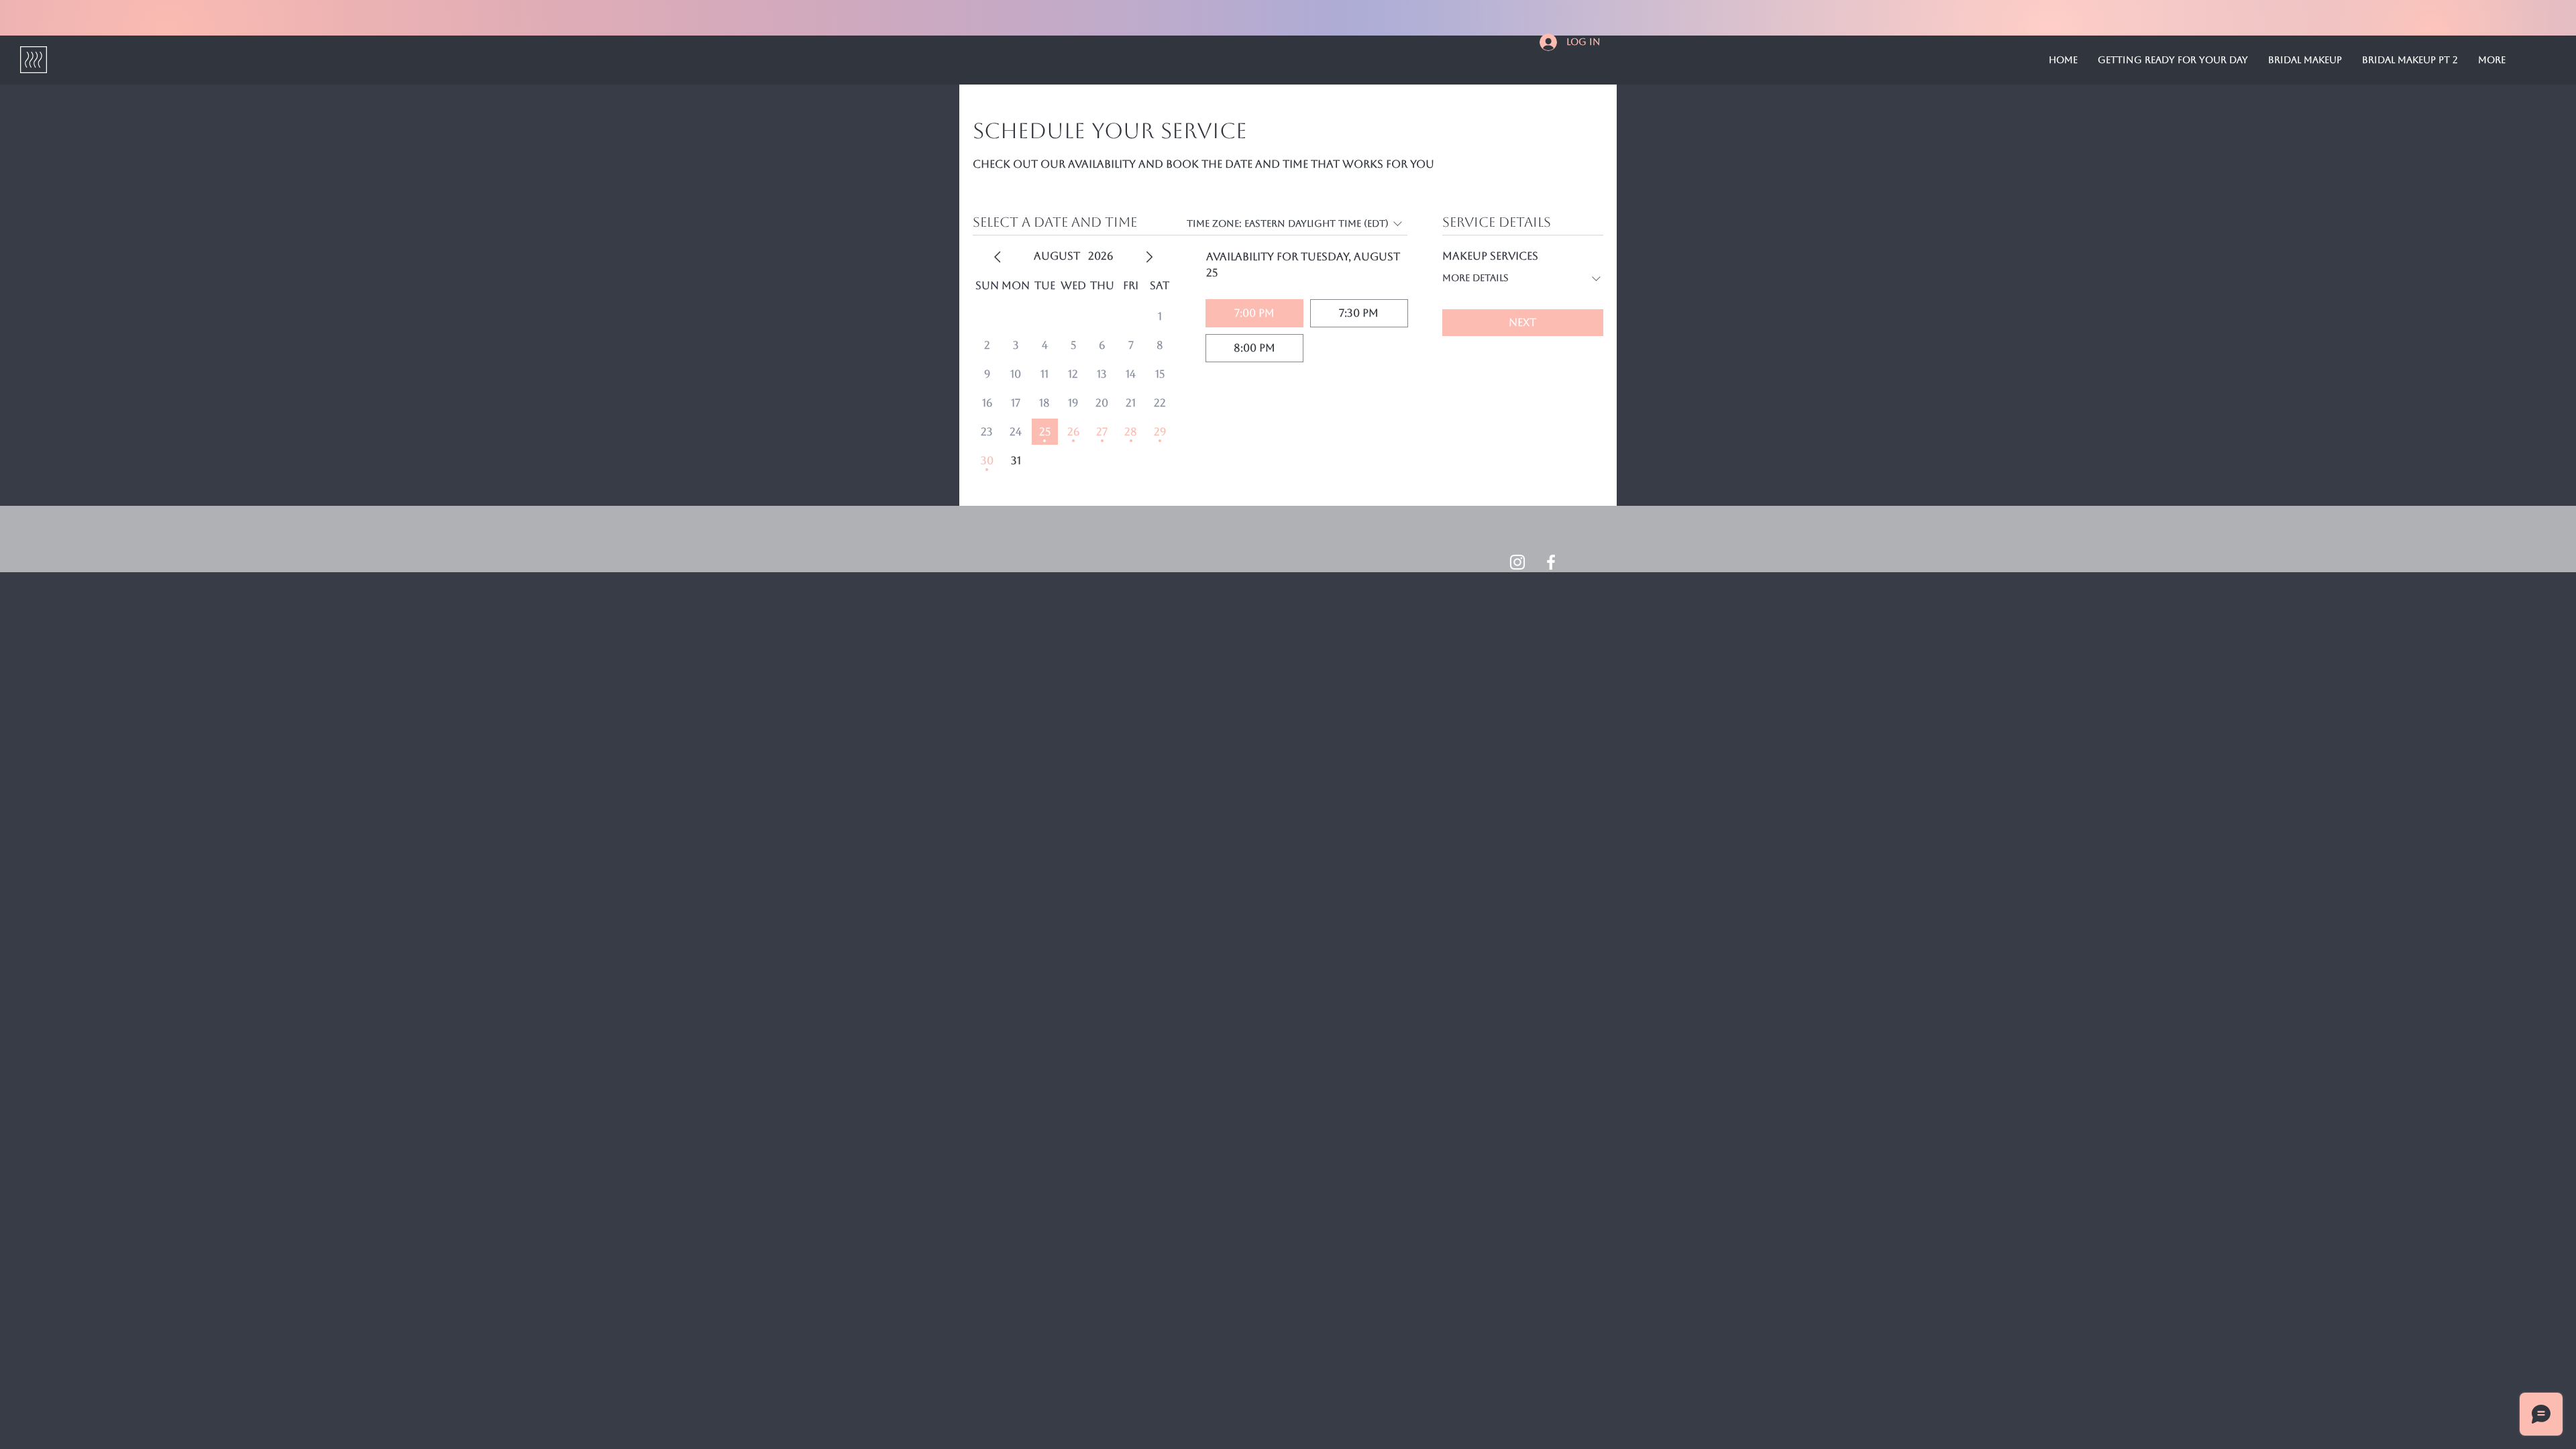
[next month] (1149, 257)
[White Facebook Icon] (1551, 562)
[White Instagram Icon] (1517, 562)
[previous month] (998, 257)
